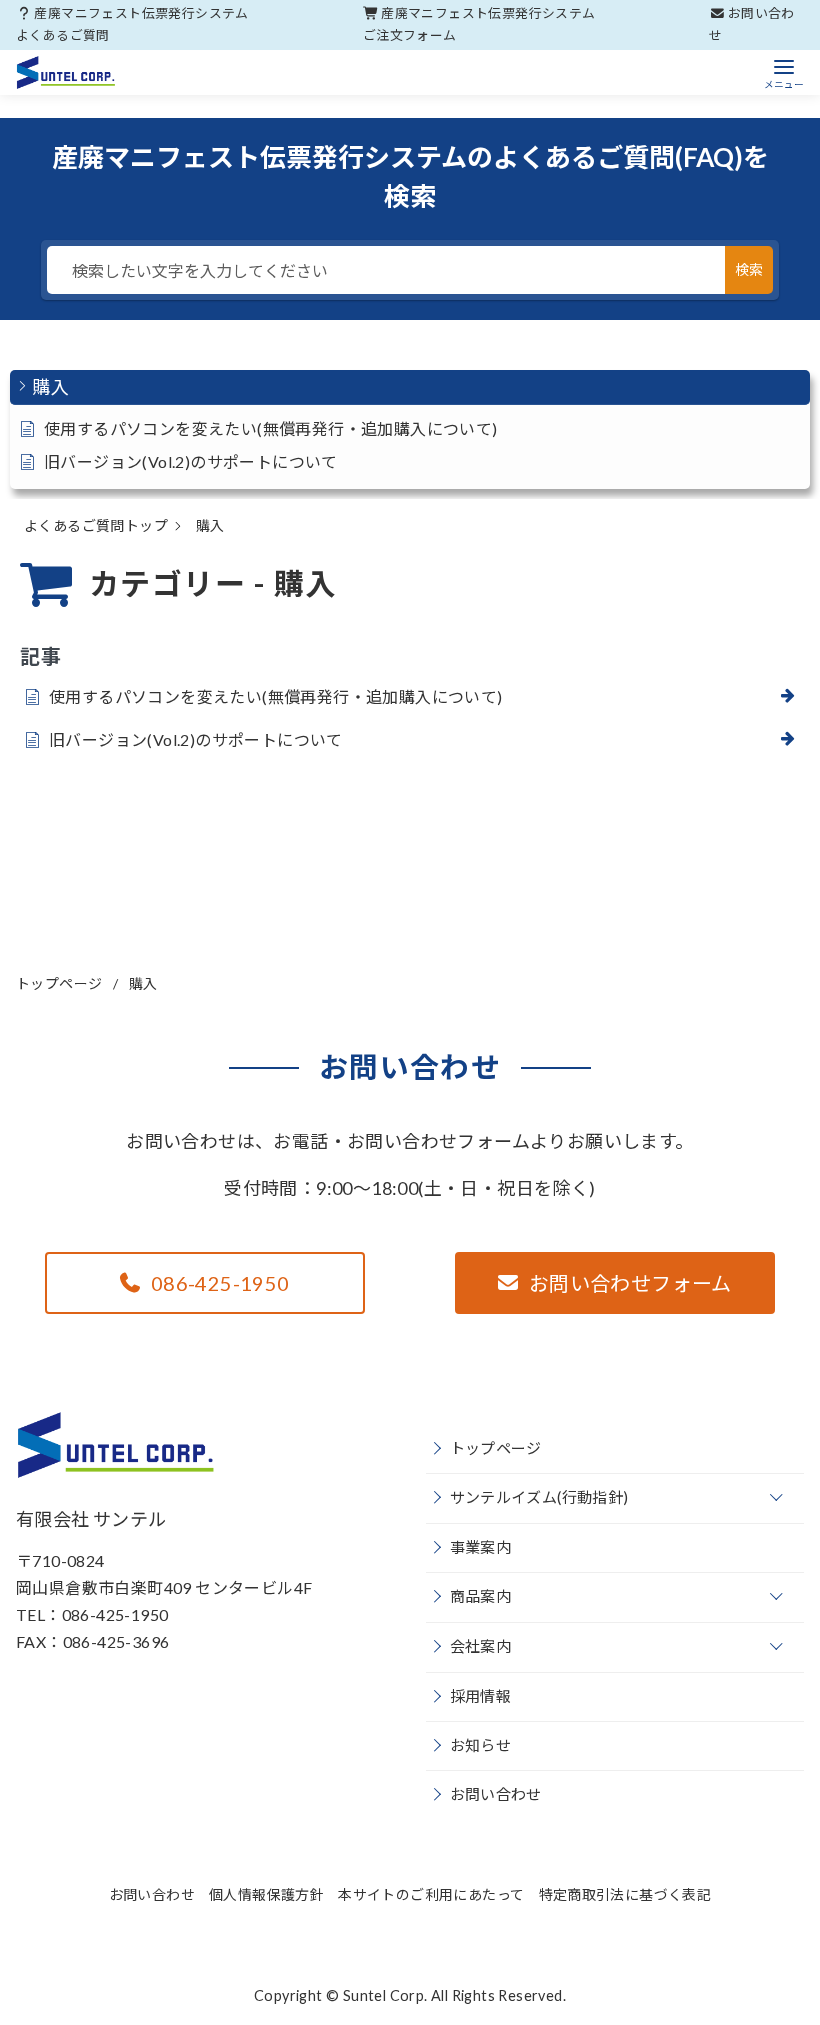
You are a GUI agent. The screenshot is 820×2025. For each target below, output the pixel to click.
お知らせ (481, 1745)
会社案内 (481, 1646)
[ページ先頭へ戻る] (696, 1901)
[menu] (784, 72)
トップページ (61, 983)
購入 (143, 983)
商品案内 (481, 1596)
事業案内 (481, 1547)
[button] (410, 387)
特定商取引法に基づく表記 (625, 1894)
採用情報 (481, 1696)
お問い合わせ (496, 1794)
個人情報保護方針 (266, 1894)
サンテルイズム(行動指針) (539, 1497)
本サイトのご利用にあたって (431, 1894)
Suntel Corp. (385, 1995)
